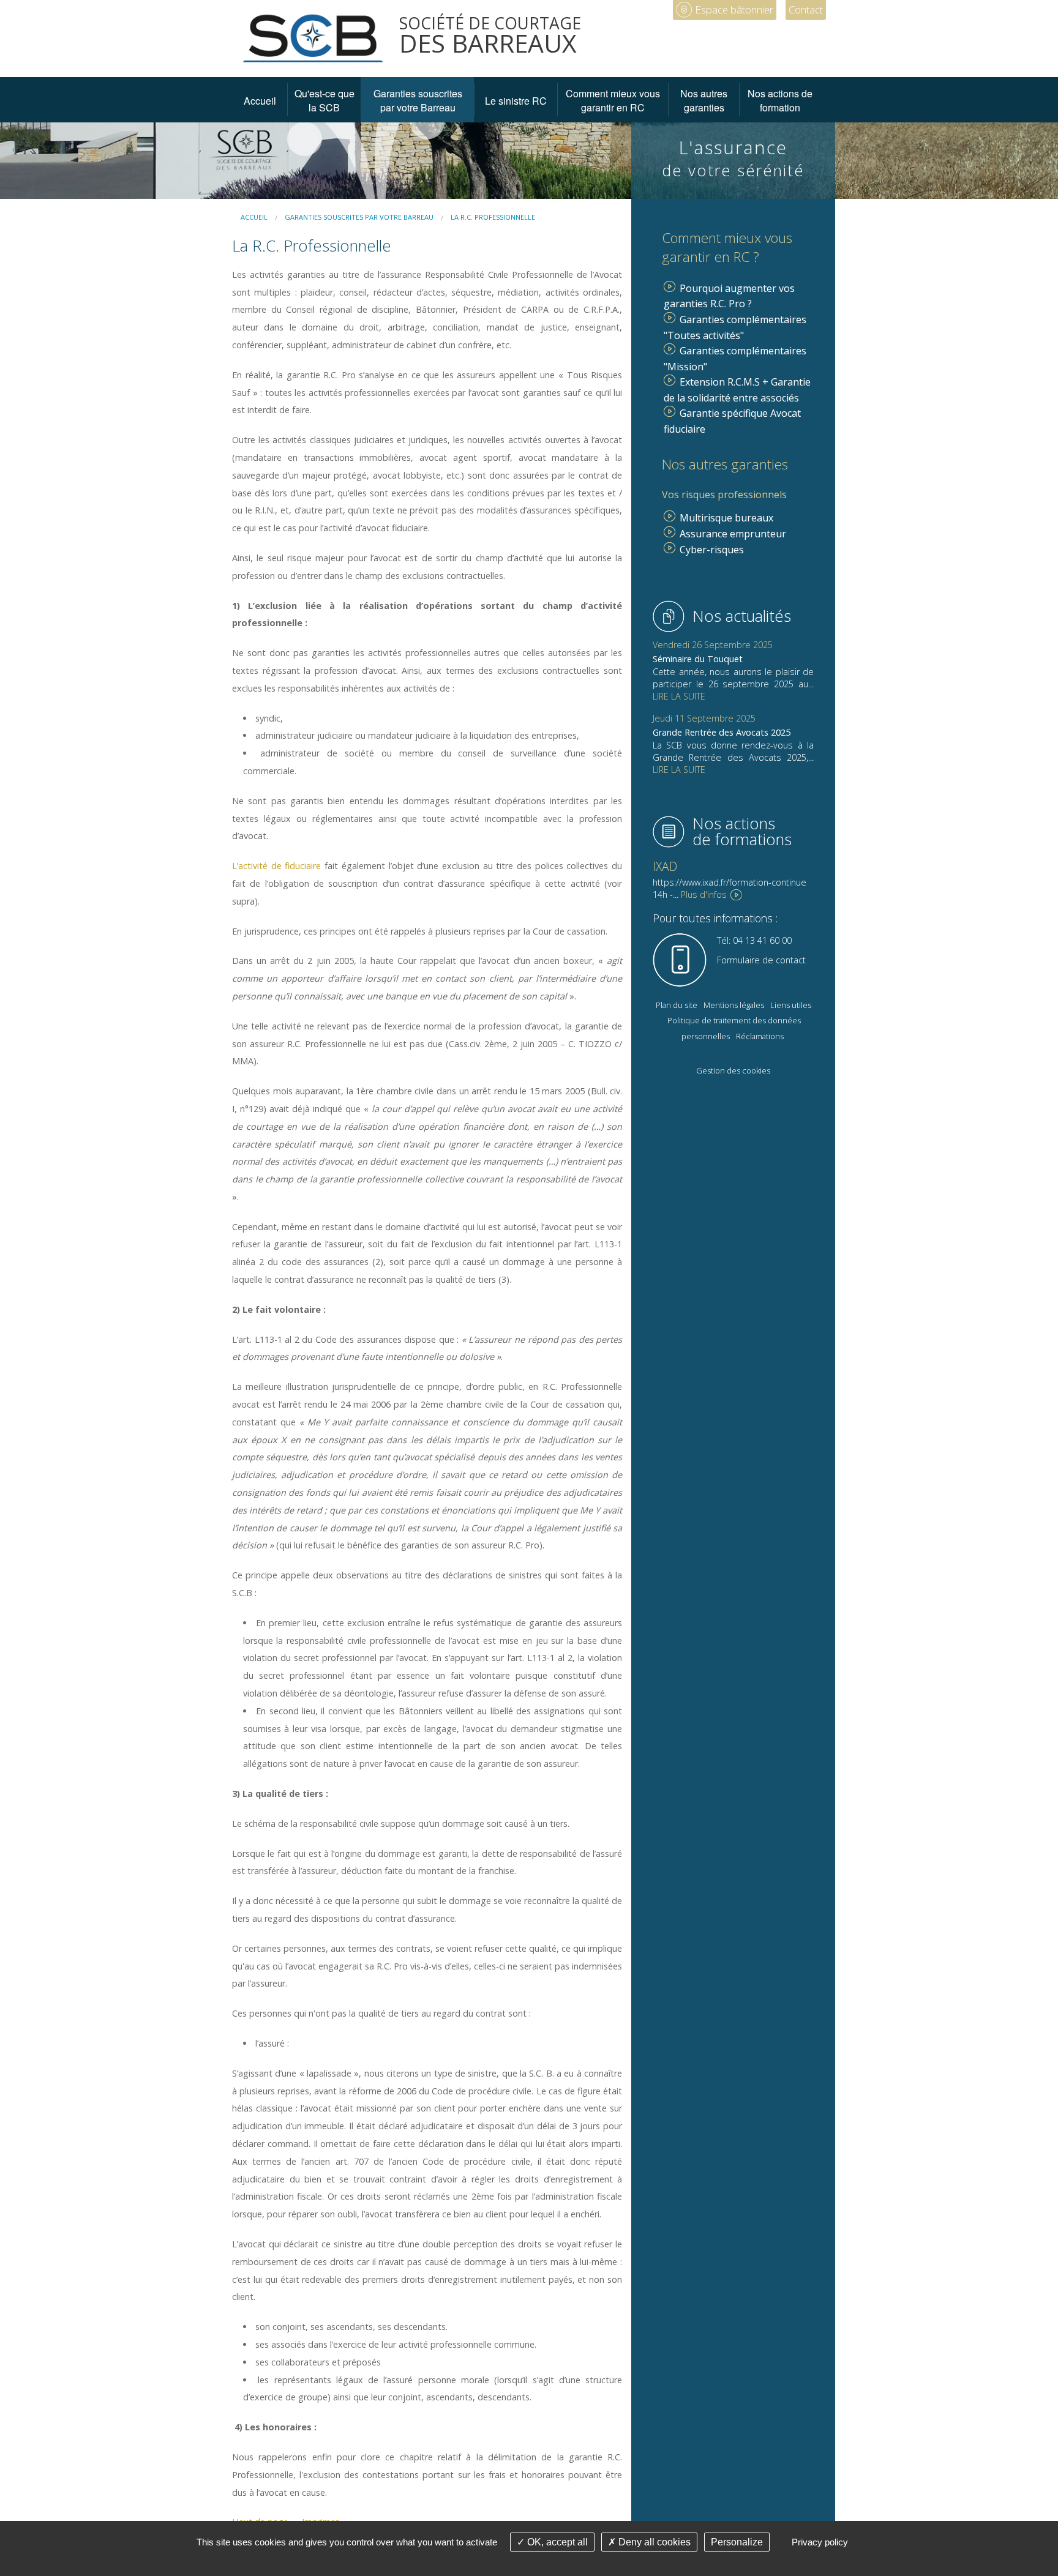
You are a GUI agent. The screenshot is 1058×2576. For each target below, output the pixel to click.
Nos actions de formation (780, 100)
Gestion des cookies (733, 1070)
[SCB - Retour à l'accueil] (313, 37)
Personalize (737, 2542)
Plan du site (677, 1005)
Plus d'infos (704, 894)
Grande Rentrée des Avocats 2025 (722, 732)
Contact (806, 9)
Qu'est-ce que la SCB (325, 100)
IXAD (665, 866)
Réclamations (760, 1036)
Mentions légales (734, 1005)
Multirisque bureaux (726, 518)
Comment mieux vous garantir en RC (613, 100)
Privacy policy (820, 2542)
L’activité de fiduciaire (276, 866)
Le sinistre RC (516, 101)
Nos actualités (742, 616)
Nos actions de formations (742, 831)
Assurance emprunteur (733, 534)
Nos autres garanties (704, 100)
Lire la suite (679, 696)
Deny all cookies (653, 2542)
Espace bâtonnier (734, 9)
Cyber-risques (712, 550)
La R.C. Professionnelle (493, 217)
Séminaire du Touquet (698, 659)
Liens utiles (791, 1005)
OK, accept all (556, 2542)
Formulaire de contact (761, 960)
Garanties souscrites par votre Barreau (418, 100)
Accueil (260, 101)
